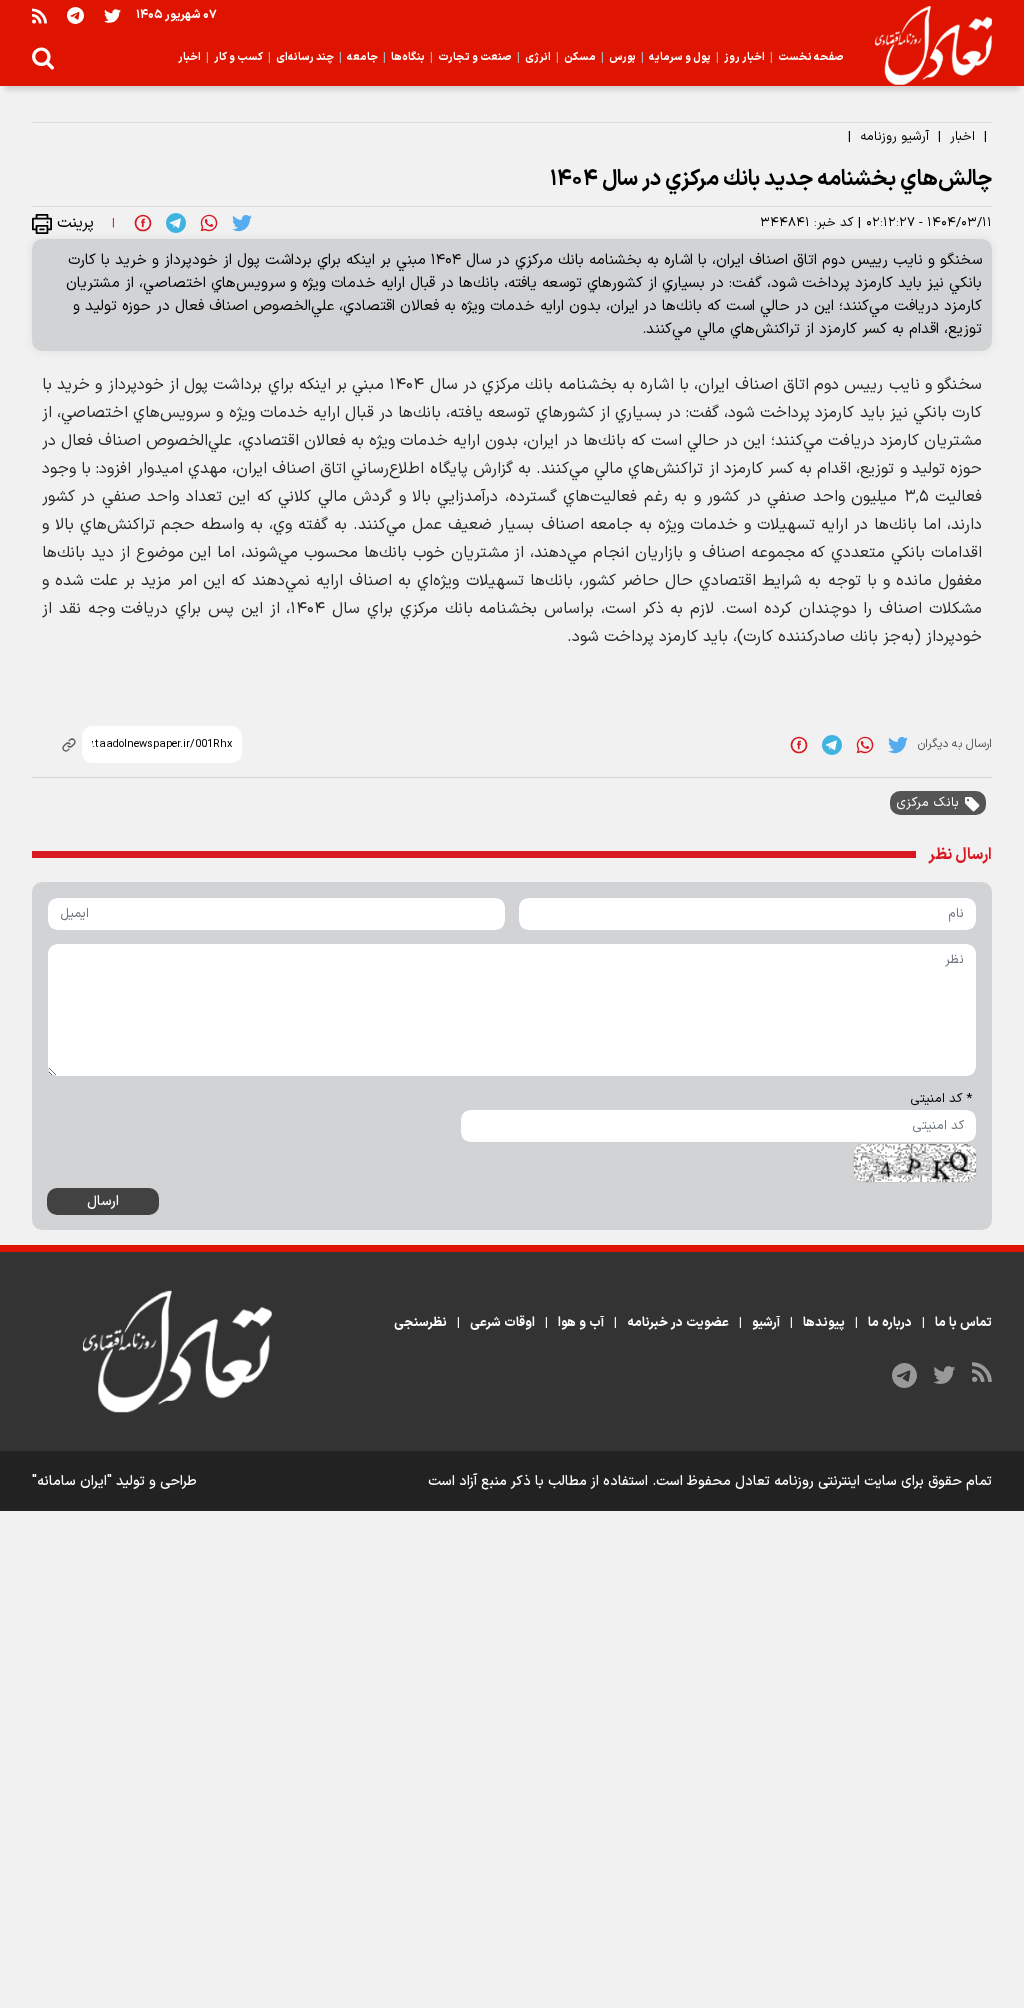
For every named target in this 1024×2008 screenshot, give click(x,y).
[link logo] (925, 46)
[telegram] (176, 223)
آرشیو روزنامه (894, 137)
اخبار (962, 137)
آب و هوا (581, 1323)
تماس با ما (963, 1323)
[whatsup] (209, 223)
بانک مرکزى (927, 803)
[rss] (39, 15)
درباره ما (890, 1323)
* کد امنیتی (941, 1099)
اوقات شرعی (502, 1323)
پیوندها (824, 1323)
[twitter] (242, 223)
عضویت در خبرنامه (678, 1323)
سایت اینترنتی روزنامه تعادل (816, 1481)
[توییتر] (112, 15)
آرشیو (766, 1323)
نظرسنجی (420, 1323)
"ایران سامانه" (72, 1481)
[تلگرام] (75, 15)
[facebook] (143, 223)
